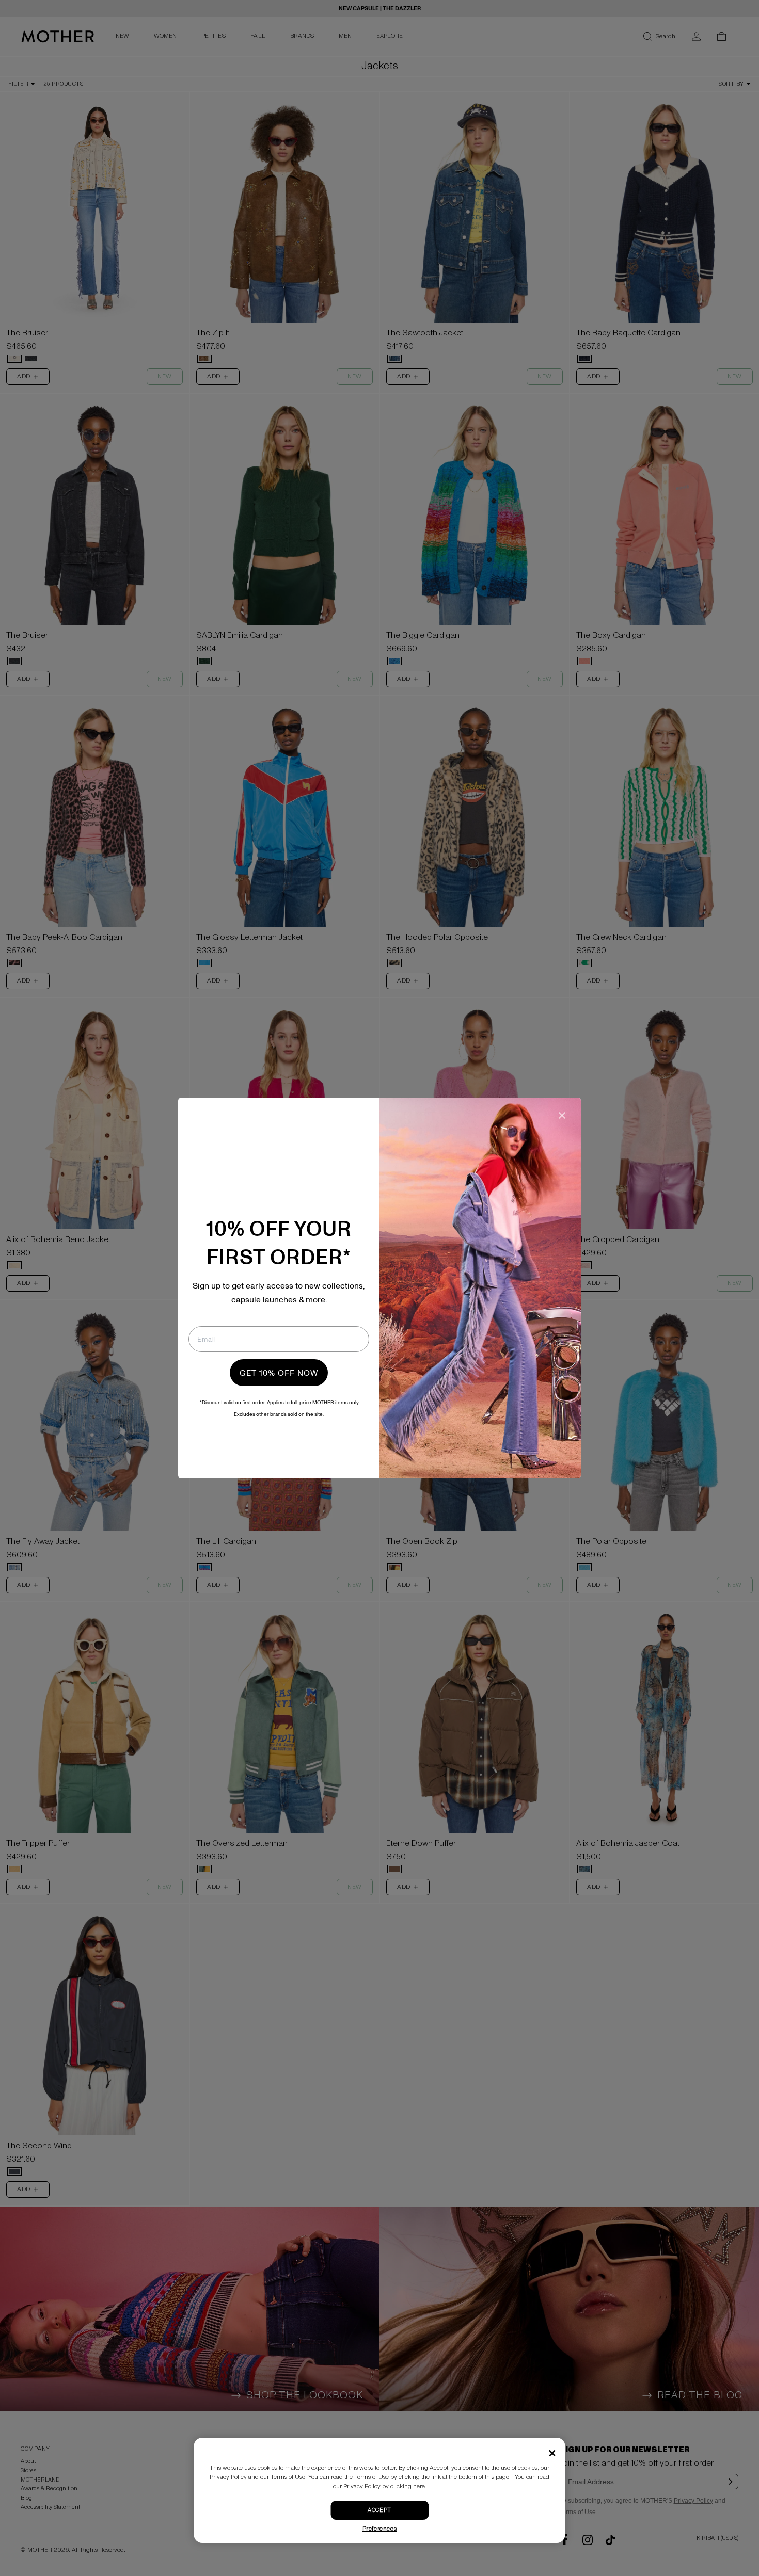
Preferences (380, 2529)
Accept (379, 2510)
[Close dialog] (562, 1115)
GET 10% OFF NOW (279, 1373)
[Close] (552, 2453)
